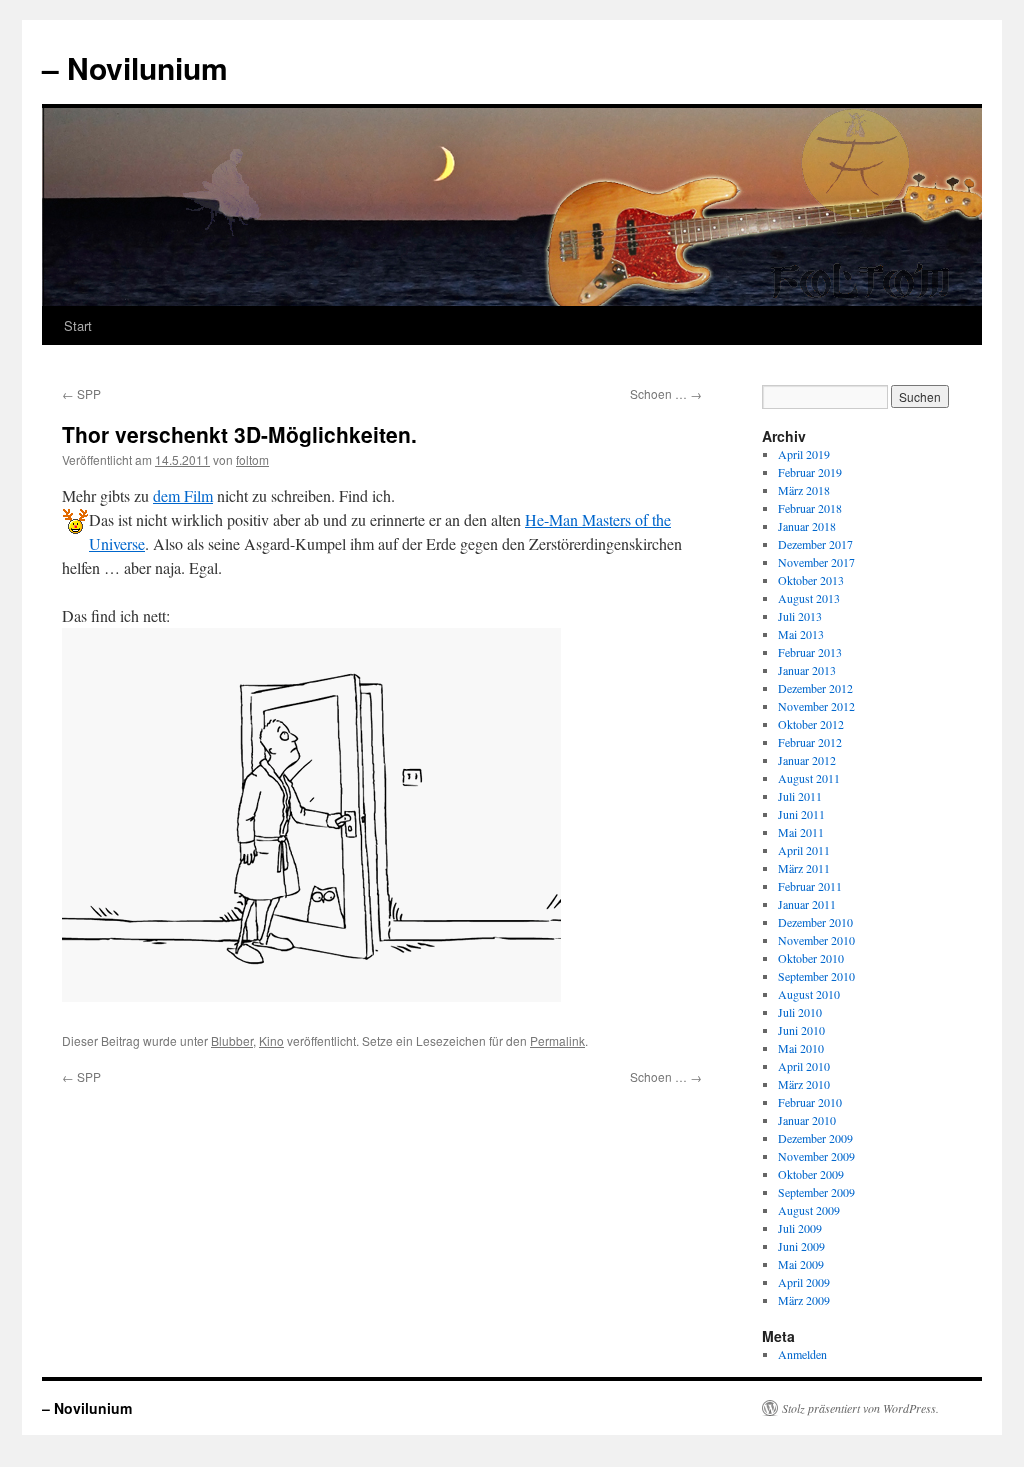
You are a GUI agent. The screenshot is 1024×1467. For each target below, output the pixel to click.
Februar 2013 (810, 652)
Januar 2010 (807, 1120)
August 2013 (809, 598)
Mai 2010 (801, 1048)
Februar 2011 (810, 886)
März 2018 (804, 490)
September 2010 (816, 976)
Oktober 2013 (811, 580)
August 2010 (809, 994)
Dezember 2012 (815, 688)
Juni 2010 (801, 1030)
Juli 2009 (800, 1228)
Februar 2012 (810, 742)
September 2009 (816, 1192)
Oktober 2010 (811, 958)
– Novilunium (135, 67)
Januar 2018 (807, 526)
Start (78, 325)
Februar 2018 (810, 508)
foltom (252, 459)
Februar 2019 (810, 472)
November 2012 (816, 706)
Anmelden (802, 1354)
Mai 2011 (801, 832)
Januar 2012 (807, 760)
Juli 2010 (800, 1012)
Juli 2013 (800, 616)
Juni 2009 (801, 1246)
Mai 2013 (801, 634)
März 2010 (804, 1084)
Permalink (557, 1040)
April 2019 (804, 454)
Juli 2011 (800, 796)
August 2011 (809, 778)
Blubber (232, 1040)
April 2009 (804, 1282)
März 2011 (804, 868)
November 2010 (816, 940)
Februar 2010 (810, 1102)
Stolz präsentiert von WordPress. (860, 1408)
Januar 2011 (807, 904)
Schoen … (666, 393)
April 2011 (804, 850)
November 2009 (816, 1156)
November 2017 (816, 562)
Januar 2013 (807, 670)
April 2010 (804, 1066)
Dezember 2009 (815, 1138)
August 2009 (809, 1210)
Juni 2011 (801, 814)
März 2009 (804, 1300)
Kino (271, 1040)
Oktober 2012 (811, 724)
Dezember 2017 (815, 544)
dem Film (183, 495)
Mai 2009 (801, 1264)
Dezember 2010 (815, 922)
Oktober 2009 (811, 1174)
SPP (81, 393)
